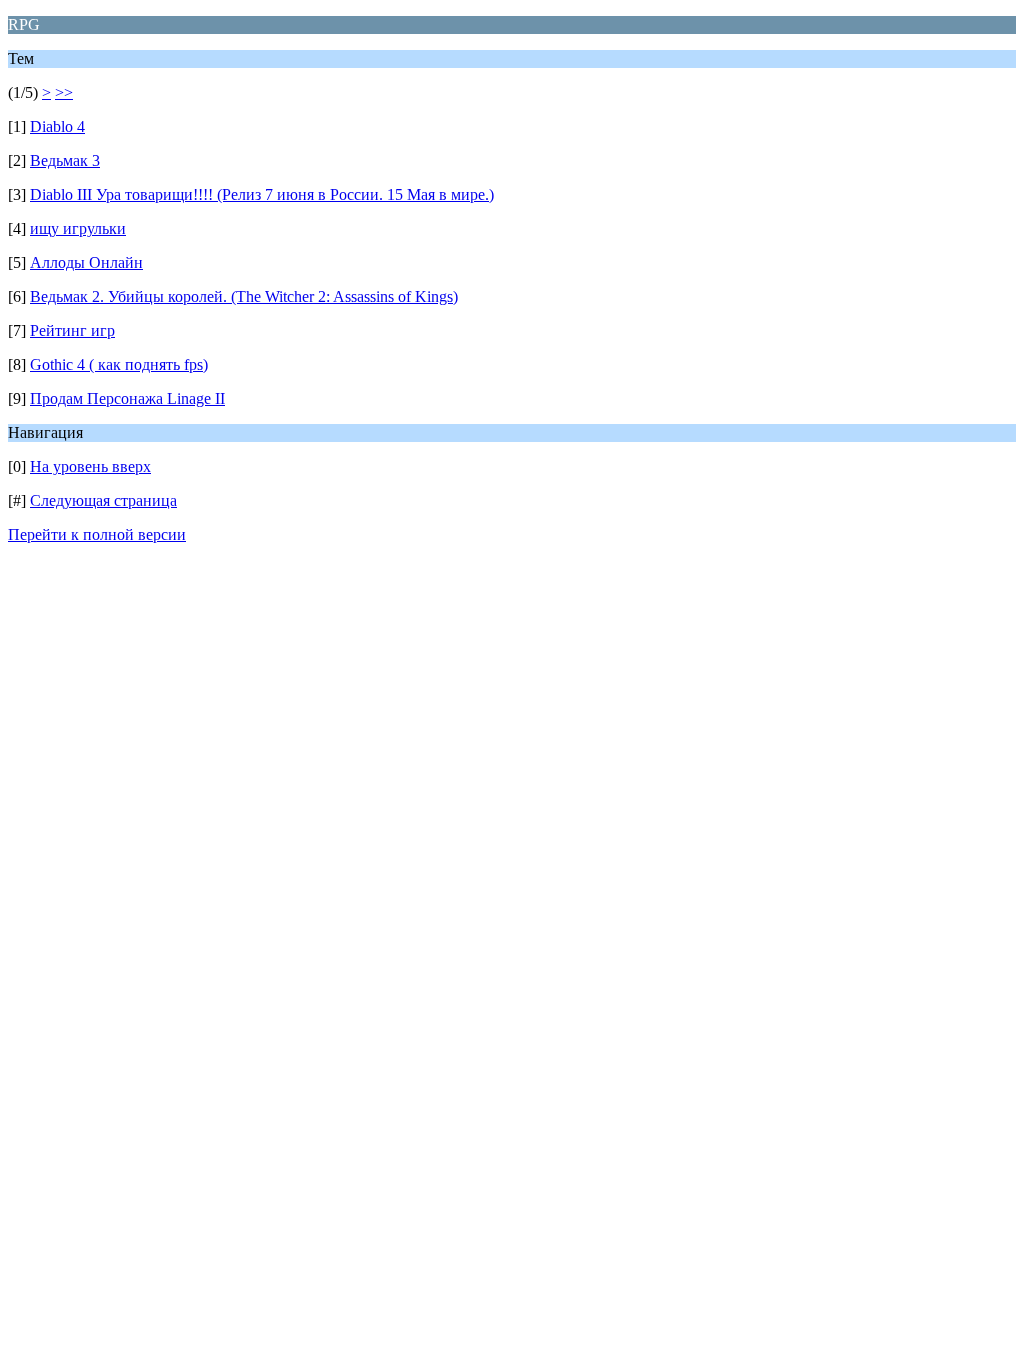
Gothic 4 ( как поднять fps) (119, 364)
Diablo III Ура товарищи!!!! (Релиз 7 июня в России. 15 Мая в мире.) (262, 194)
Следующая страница (103, 500)
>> (64, 92)
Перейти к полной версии (97, 534)
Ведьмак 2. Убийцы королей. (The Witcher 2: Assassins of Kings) (244, 296)
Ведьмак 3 (65, 160)
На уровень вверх (90, 466)
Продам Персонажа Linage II (127, 398)
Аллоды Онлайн (86, 262)
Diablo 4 (57, 126)
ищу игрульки (78, 228)
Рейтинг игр (72, 330)
